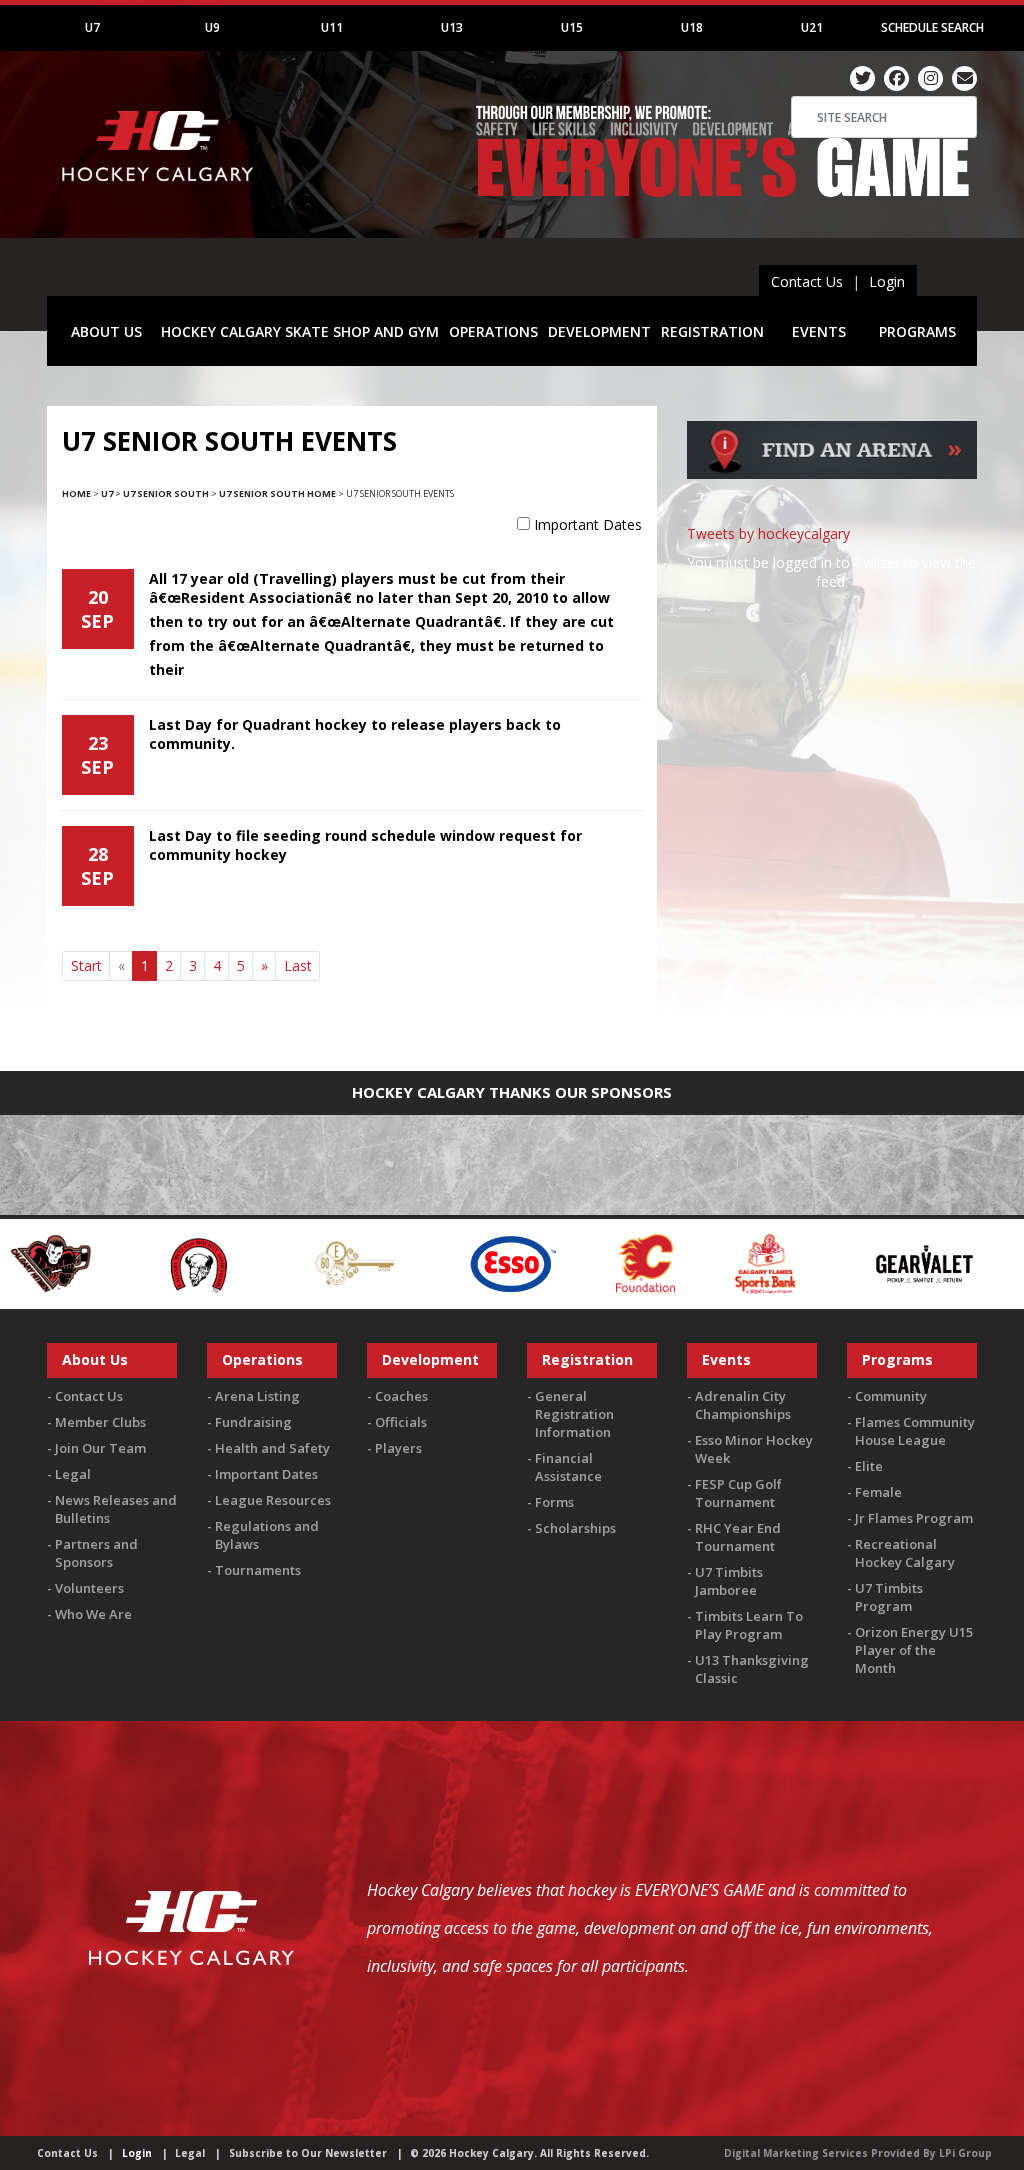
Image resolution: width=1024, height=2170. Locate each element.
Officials (401, 1422)
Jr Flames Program (914, 1518)
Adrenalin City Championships (743, 1405)
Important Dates (588, 524)
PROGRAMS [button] (917, 331)
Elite (869, 1466)
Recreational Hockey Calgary (905, 1553)
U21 (812, 27)
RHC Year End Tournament (738, 1537)
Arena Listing (257, 1396)
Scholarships (575, 1528)
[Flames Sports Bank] (641, 1261)
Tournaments (258, 1570)
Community (891, 1396)
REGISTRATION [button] (712, 331)
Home (76, 493)
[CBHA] (72, 1261)
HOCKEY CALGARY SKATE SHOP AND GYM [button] (300, 331)
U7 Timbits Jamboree (729, 1581)
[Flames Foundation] (521, 1261)
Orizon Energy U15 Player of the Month (914, 1650)
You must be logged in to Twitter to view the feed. (831, 572)
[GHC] (974, 1261)
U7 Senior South (166, 493)
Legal (73, 1474)
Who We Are (93, 1614)
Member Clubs (100, 1422)
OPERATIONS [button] (493, 331)
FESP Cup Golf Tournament (738, 1493)
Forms (554, 1502)
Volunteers (89, 1588)
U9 (212, 27)
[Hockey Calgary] (159, 190)
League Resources (273, 1500)
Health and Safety (272, 1448)
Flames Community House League (915, 1431)
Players (398, 1448)
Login (887, 281)
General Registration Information (574, 1414)
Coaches (401, 1396)
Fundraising (253, 1422)
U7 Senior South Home (277, 493)
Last (298, 965)
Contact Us (807, 281)
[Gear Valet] (800, 1261)
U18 (692, 27)
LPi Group (965, 2153)
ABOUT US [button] (106, 331)
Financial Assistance (568, 1467)
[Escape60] (230, 1261)
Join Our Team (100, 1448)
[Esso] (388, 1261)
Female (878, 1492)
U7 (92, 27)
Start (86, 965)
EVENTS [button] (819, 331)
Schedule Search (932, 27)
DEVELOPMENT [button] (599, 331)
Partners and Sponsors (96, 1553)
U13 (452, 27)
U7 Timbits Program (889, 1597)
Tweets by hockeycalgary (768, 533)
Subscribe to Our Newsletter (308, 2153)
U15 (572, 27)
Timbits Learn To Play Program (749, 1625)
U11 (332, 27)
